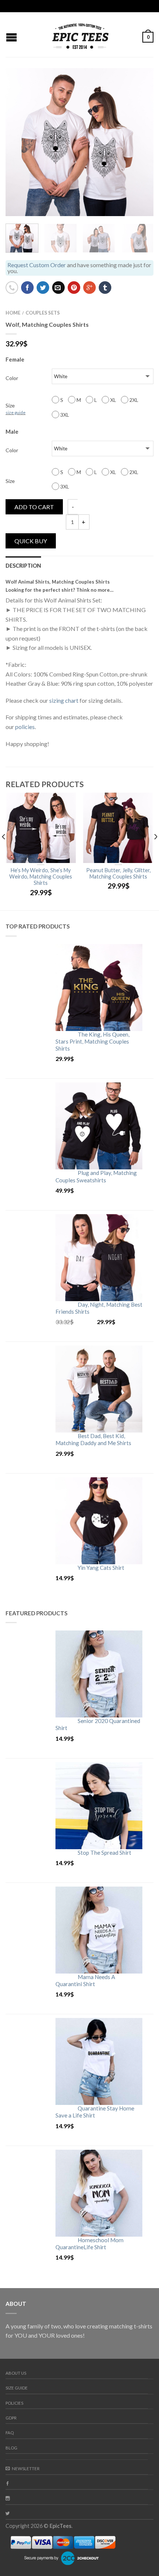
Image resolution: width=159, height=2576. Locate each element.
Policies (14, 2403)
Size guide (17, 2388)
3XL (64, 415)
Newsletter (26, 2468)
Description (23, 566)
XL (113, 400)
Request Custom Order (37, 265)
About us (16, 2373)
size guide (16, 412)
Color (12, 378)
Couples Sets (43, 313)
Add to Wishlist (135, 87)
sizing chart (64, 700)
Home (13, 313)
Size (16, 409)
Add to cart (34, 507)
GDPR (11, 2418)
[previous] (4, 852)
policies (25, 727)
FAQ (10, 2433)
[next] (155, 852)
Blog (11, 2448)
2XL (133, 400)
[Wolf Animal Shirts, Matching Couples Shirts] (79, 142)
